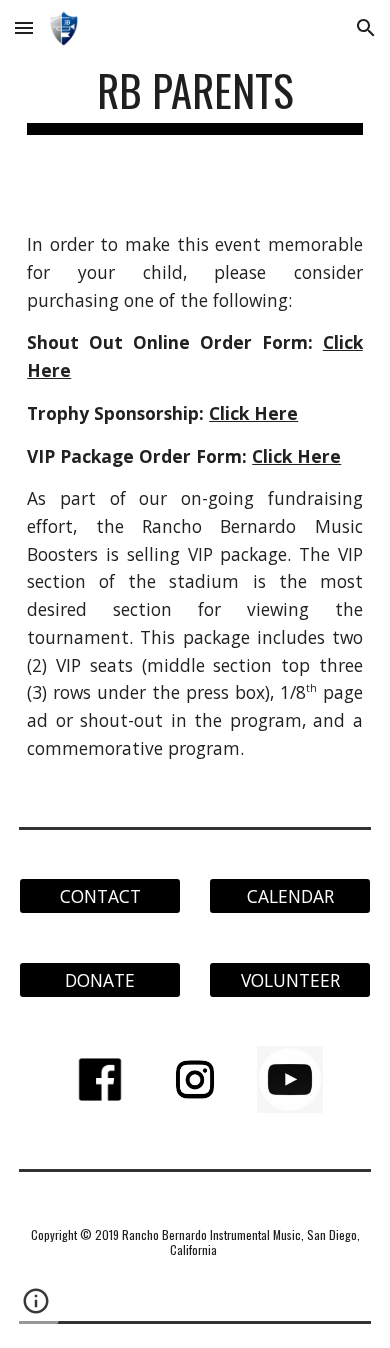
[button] (24, 27)
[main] (195, 99)
